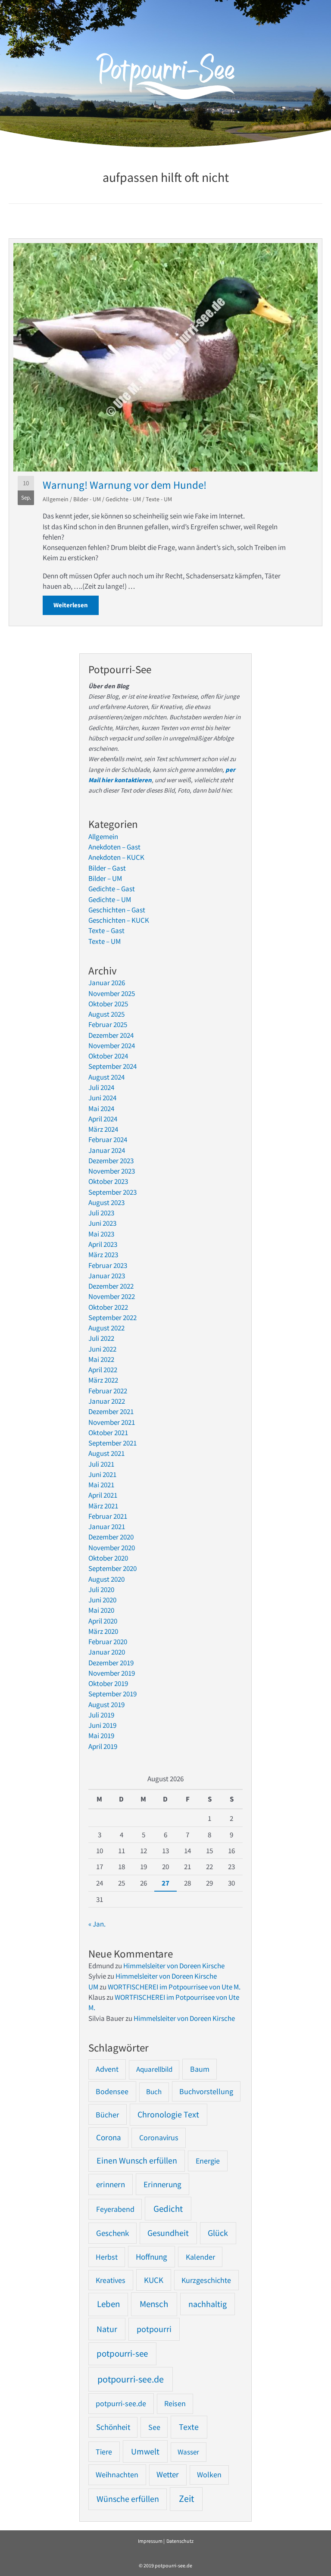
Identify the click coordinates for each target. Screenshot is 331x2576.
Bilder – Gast (107, 868)
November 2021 (112, 1422)
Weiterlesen (76, 605)
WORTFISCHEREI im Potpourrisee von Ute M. (174, 1987)
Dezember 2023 (111, 1161)
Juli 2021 (101, 1464)
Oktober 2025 (108, 1004)
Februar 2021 (108, 1516)
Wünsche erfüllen (128, 2499)
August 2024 (106, 1077)
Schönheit (113, 2427)
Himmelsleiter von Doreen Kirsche (174, 1966)
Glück (218, 2233)
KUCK (154, 2280)
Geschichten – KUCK (119, 920)
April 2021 (103, 1495)
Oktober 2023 (108, 1181)
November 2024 (112, 1046)
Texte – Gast (106, 930)
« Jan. (97, 1924)
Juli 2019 (101, 1715)
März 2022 (103, 1380)
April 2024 (103, 1119)
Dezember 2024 (111, 1035)
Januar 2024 (107, 1150)
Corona (109, 2137)
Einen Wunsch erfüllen (137, 2161)
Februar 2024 (108, 1140)
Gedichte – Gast (112, 889)
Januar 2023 (107, 1276)
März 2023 (103, 1255)
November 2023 (112, 1171)
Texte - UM (159, 499)
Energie (208, 2161)
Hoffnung (151, 2257)
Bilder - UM (87, 499)
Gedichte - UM (123, 499)
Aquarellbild (154, 2069)
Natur (107, 2329)
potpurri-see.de (121, 2403)
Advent (107, 2069)
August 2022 (106, 1328)
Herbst (107, 2257)
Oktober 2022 (108, 1307)
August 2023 (106, 1202)
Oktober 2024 (108, 1056)
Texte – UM (105, 941)
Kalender (200, 2257)
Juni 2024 (102, 1098)
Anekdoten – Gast (114, 847)
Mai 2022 (101, 1359)
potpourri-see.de (131, 2379)
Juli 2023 (101, 1213)
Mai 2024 (101, 1108)
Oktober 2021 (108, 1433)
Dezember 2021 (111, 1411)
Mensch (154, 2304)
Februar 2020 (108, 1642)
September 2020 (112, 1568)
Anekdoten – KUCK (116, 857)
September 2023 (112, 1192)
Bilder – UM (105, 878)
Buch (154, 2092)
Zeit (186, 2499)
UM (93, 1987)
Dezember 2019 (111, 1663)
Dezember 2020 (111, 1537)
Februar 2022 (108, 1391)
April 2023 (103, 1244)
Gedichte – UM (110, 899)
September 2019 (112, 1694)
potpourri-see (122, 2354)
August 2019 (106, 1705)
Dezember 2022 (111, 1286)
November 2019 (112, 1673)
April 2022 (103, 1370)
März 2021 (103, 1506)
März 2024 (103, 1129)
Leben (108, 2304)
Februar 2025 (108, 1024)
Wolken (209, 2475)
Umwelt (145, 2451)
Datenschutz (180, 2541)
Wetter (168, 2475)
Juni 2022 (102, 1349)
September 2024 (112, 1066)
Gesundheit (168, 2233)
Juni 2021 (102, 1474)
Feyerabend (115, 2209)
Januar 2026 (107, 983)
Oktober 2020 (108, 1558)
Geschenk (112, 2233)
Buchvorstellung (206, 2091)
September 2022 (112, 1318)
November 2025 (112, 993)
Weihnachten (117, 2475)
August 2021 (106, 1453)
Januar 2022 (107, 1401)
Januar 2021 (107, 1527)
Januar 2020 (107, 1652)
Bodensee (112, 2091)
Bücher (107, 2115)
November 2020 (112, 1548)
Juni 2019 (102, 1725)
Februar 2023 (108, 1265)
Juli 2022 (101, 1338)
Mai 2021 (101, 1485)
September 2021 (112, 1443)
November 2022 (112, 1296)
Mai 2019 (101, 1736)
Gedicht (168, 2209)
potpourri (154, 2329)
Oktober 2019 (108, 1683)
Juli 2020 (101, 1589)
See (154, 2427)
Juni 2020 (102, 1600)
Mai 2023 (101, 1234)
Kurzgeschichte (206, 2280)
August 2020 (106, 1579)
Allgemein (56, 499)
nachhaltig (208, 2304)
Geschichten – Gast (117, 910)
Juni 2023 (102, 1223)
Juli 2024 (101, 1087)
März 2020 (103, 1631)
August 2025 (106, 1014)
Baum (200, 2069)
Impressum (150, 2541)
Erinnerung (162, 2184)
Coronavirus (159, 2137)
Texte (189, 2427)
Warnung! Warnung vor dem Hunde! (125, 485)
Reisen (175, 2403)
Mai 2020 (101, 1610)
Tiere (104, 2452)
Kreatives (111, 2280)
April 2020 (103, 1621)
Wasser (188, 2452)
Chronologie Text (168, 2114)
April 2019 (103, 1746)
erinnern (111, 2184)
